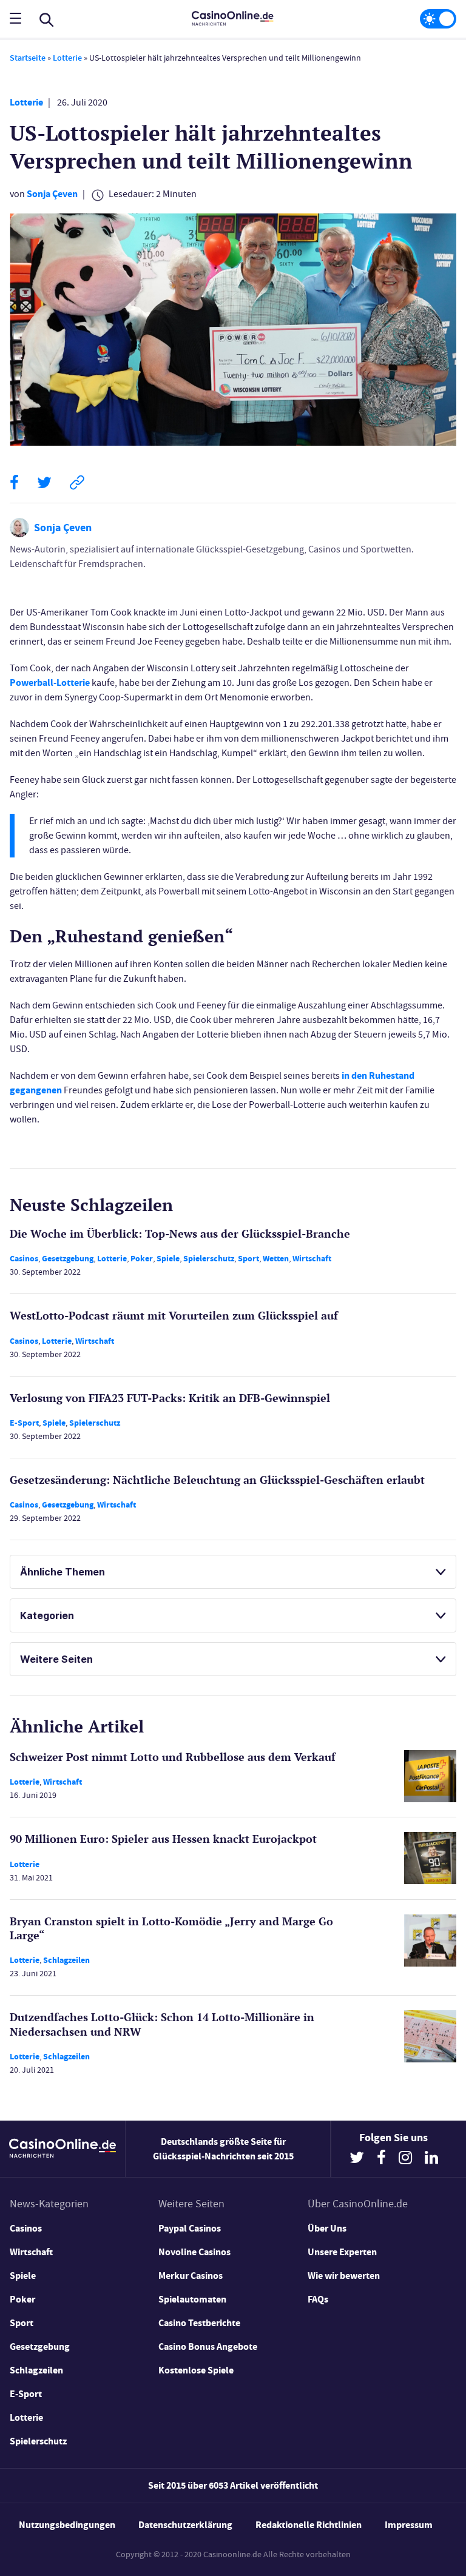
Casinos (24, 1259)
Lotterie (67, 58)
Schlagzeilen (66, 1960)
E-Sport (24, 1423)
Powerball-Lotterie (50, 683)
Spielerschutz (209, 1259)
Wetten (276, 1259)
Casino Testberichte (199, 2323)
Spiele (168, 1259)
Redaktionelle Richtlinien (309, 2525)
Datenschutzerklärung (185, 2525)
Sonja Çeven (52, 194)
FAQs (318, 2299)
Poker (142, 1259)
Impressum (409, 2525)
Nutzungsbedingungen (67, 2525)
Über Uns (327, 2228)
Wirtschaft (312, 1259)
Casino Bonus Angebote (208, 2346)
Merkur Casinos (191, 2276)
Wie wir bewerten (344, 2276)
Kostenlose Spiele (196, 2370)
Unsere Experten (342, 2252)
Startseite (28, 58)
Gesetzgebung (68, 1259)
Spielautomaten (192, 2299)
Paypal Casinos (190, 2228)
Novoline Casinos (194, 2252)
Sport (248, 1259)
